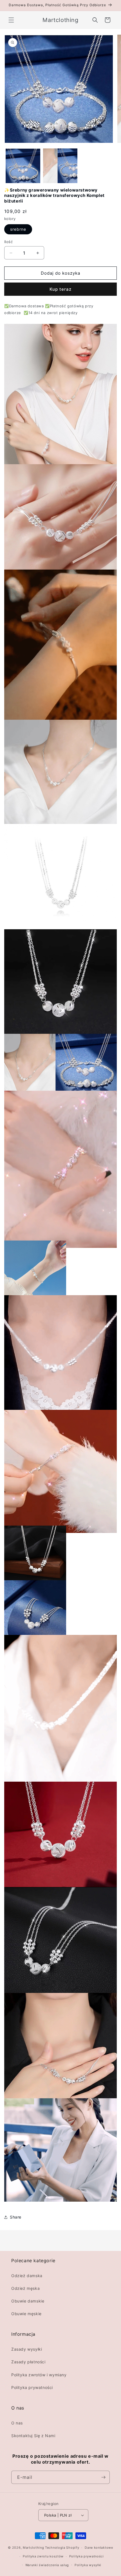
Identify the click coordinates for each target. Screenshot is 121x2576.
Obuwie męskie (26, 2314)
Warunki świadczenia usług (47, 2565)
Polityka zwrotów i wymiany (39, 2375)
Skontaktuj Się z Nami (33, 2436)
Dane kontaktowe (99, 2548)
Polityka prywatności (32, 2387)
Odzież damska (27, 2276)
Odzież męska (25, 2288)
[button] (11, 20)
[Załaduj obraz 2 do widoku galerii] (60, 166)
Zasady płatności (28, 2362)
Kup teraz (60, 289)
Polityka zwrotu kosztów (43, 2556)
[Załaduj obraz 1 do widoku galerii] (23, 166)
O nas (17, 2423)
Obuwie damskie (28, 2301)
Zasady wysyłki (27, 2349)
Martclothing (33, 2548)
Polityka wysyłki (88, 2565)
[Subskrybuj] (103, 2477)
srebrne (18, 229)
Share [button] (16, 2217)
